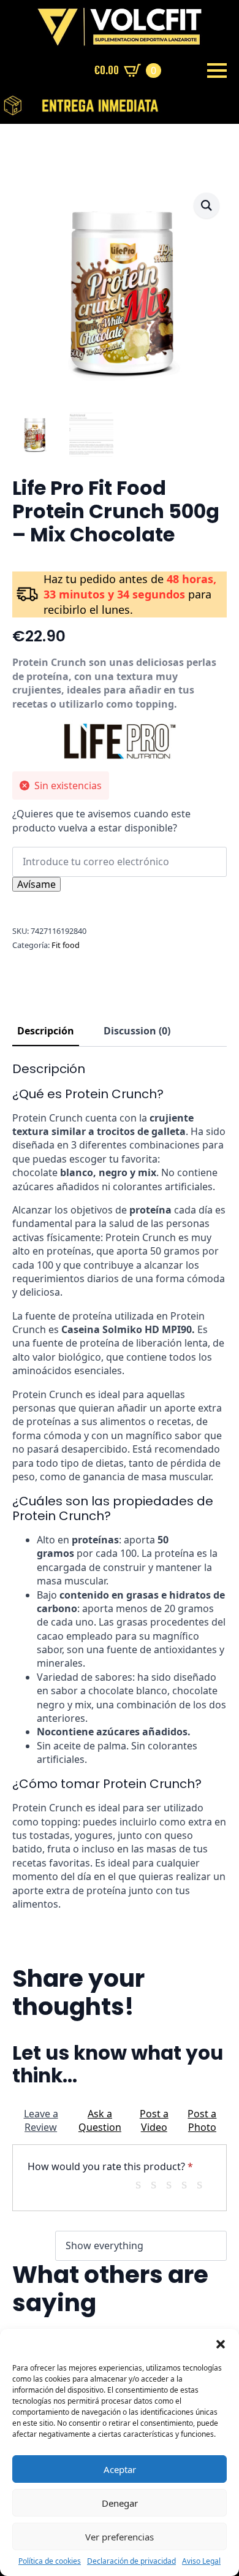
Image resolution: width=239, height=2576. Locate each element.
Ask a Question (100, 2120)
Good (189, 2184)
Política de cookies (50, 2561)
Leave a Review (41, 2120)
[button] (221, 2344)
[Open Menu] (217, 71)
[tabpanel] (120, 1486)
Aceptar (120, 2469)
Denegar (120, 2503)
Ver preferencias (120, 2537)
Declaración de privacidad (131, 2561)
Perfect (204, 2184)
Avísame (36, 884)
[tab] (46, 1031)
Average (173, 2184)
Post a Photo (202, 2120)
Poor (143, 2184)
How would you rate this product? (110, 2166)
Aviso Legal (201, 2561)
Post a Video (154, 2120)
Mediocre (158, 2184)
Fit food (66, 945)
